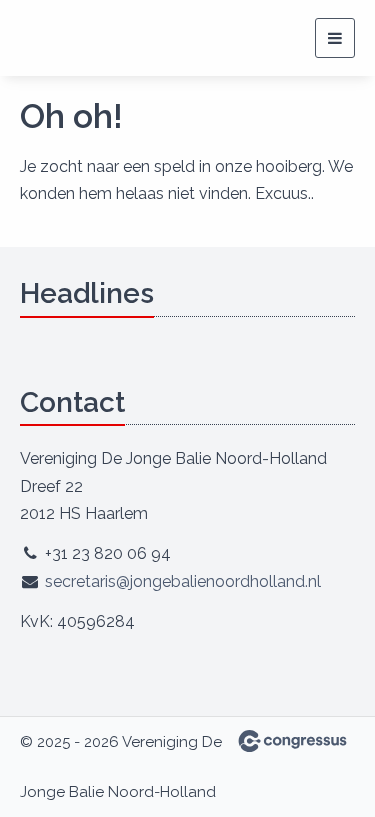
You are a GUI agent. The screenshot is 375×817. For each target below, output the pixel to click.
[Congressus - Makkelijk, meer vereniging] (292, 741)
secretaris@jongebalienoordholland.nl (183, 581)
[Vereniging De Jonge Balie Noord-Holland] (95, 38)
